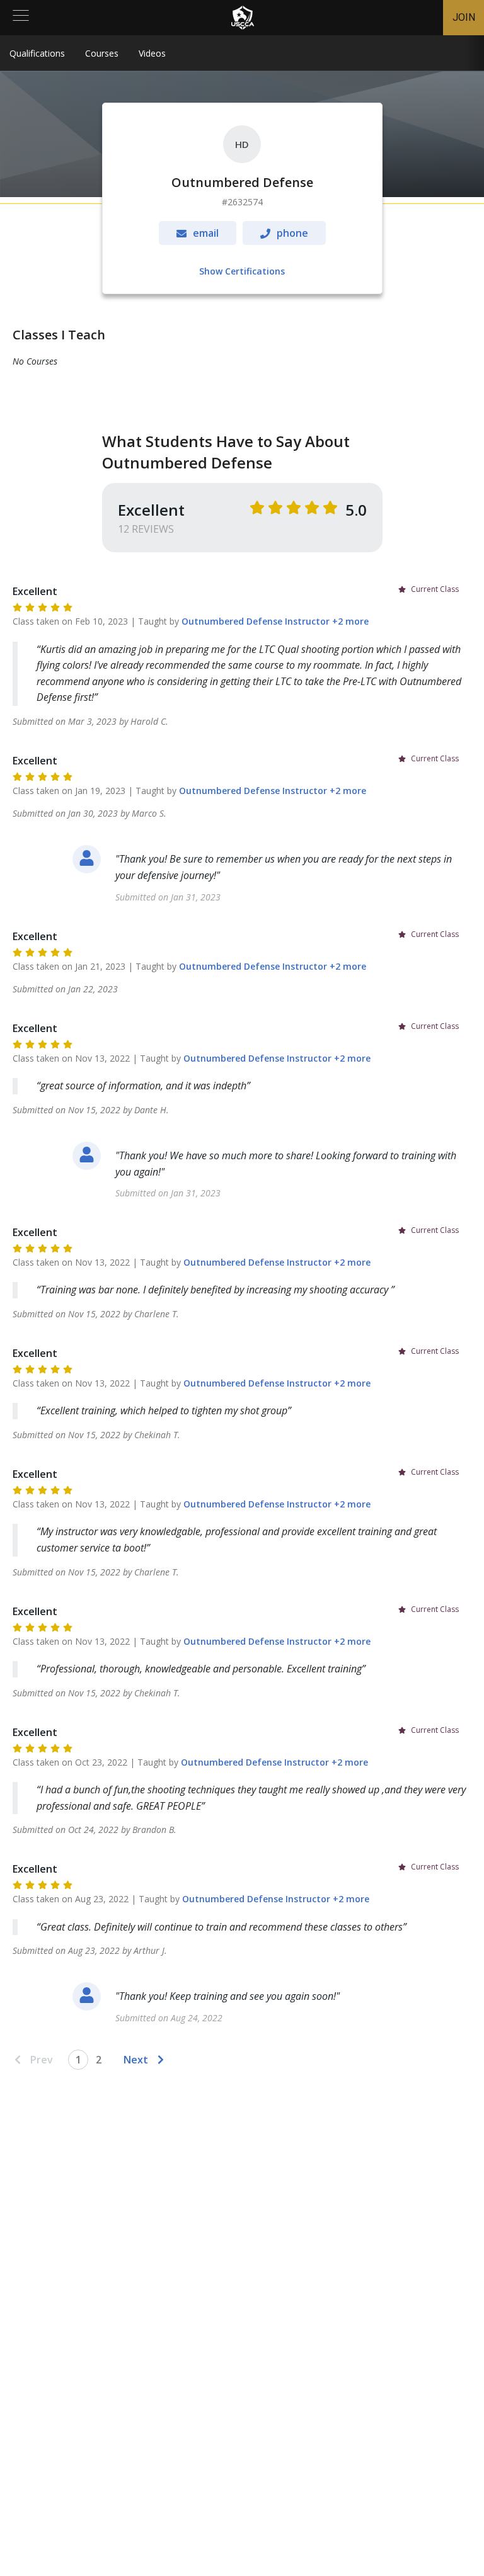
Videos (152, 53)
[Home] (243, 18)
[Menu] (21, 18)
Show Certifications (242, 271)
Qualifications (37, 53)
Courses (102, 53)
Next (136, 2060)
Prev (42, 2060)
